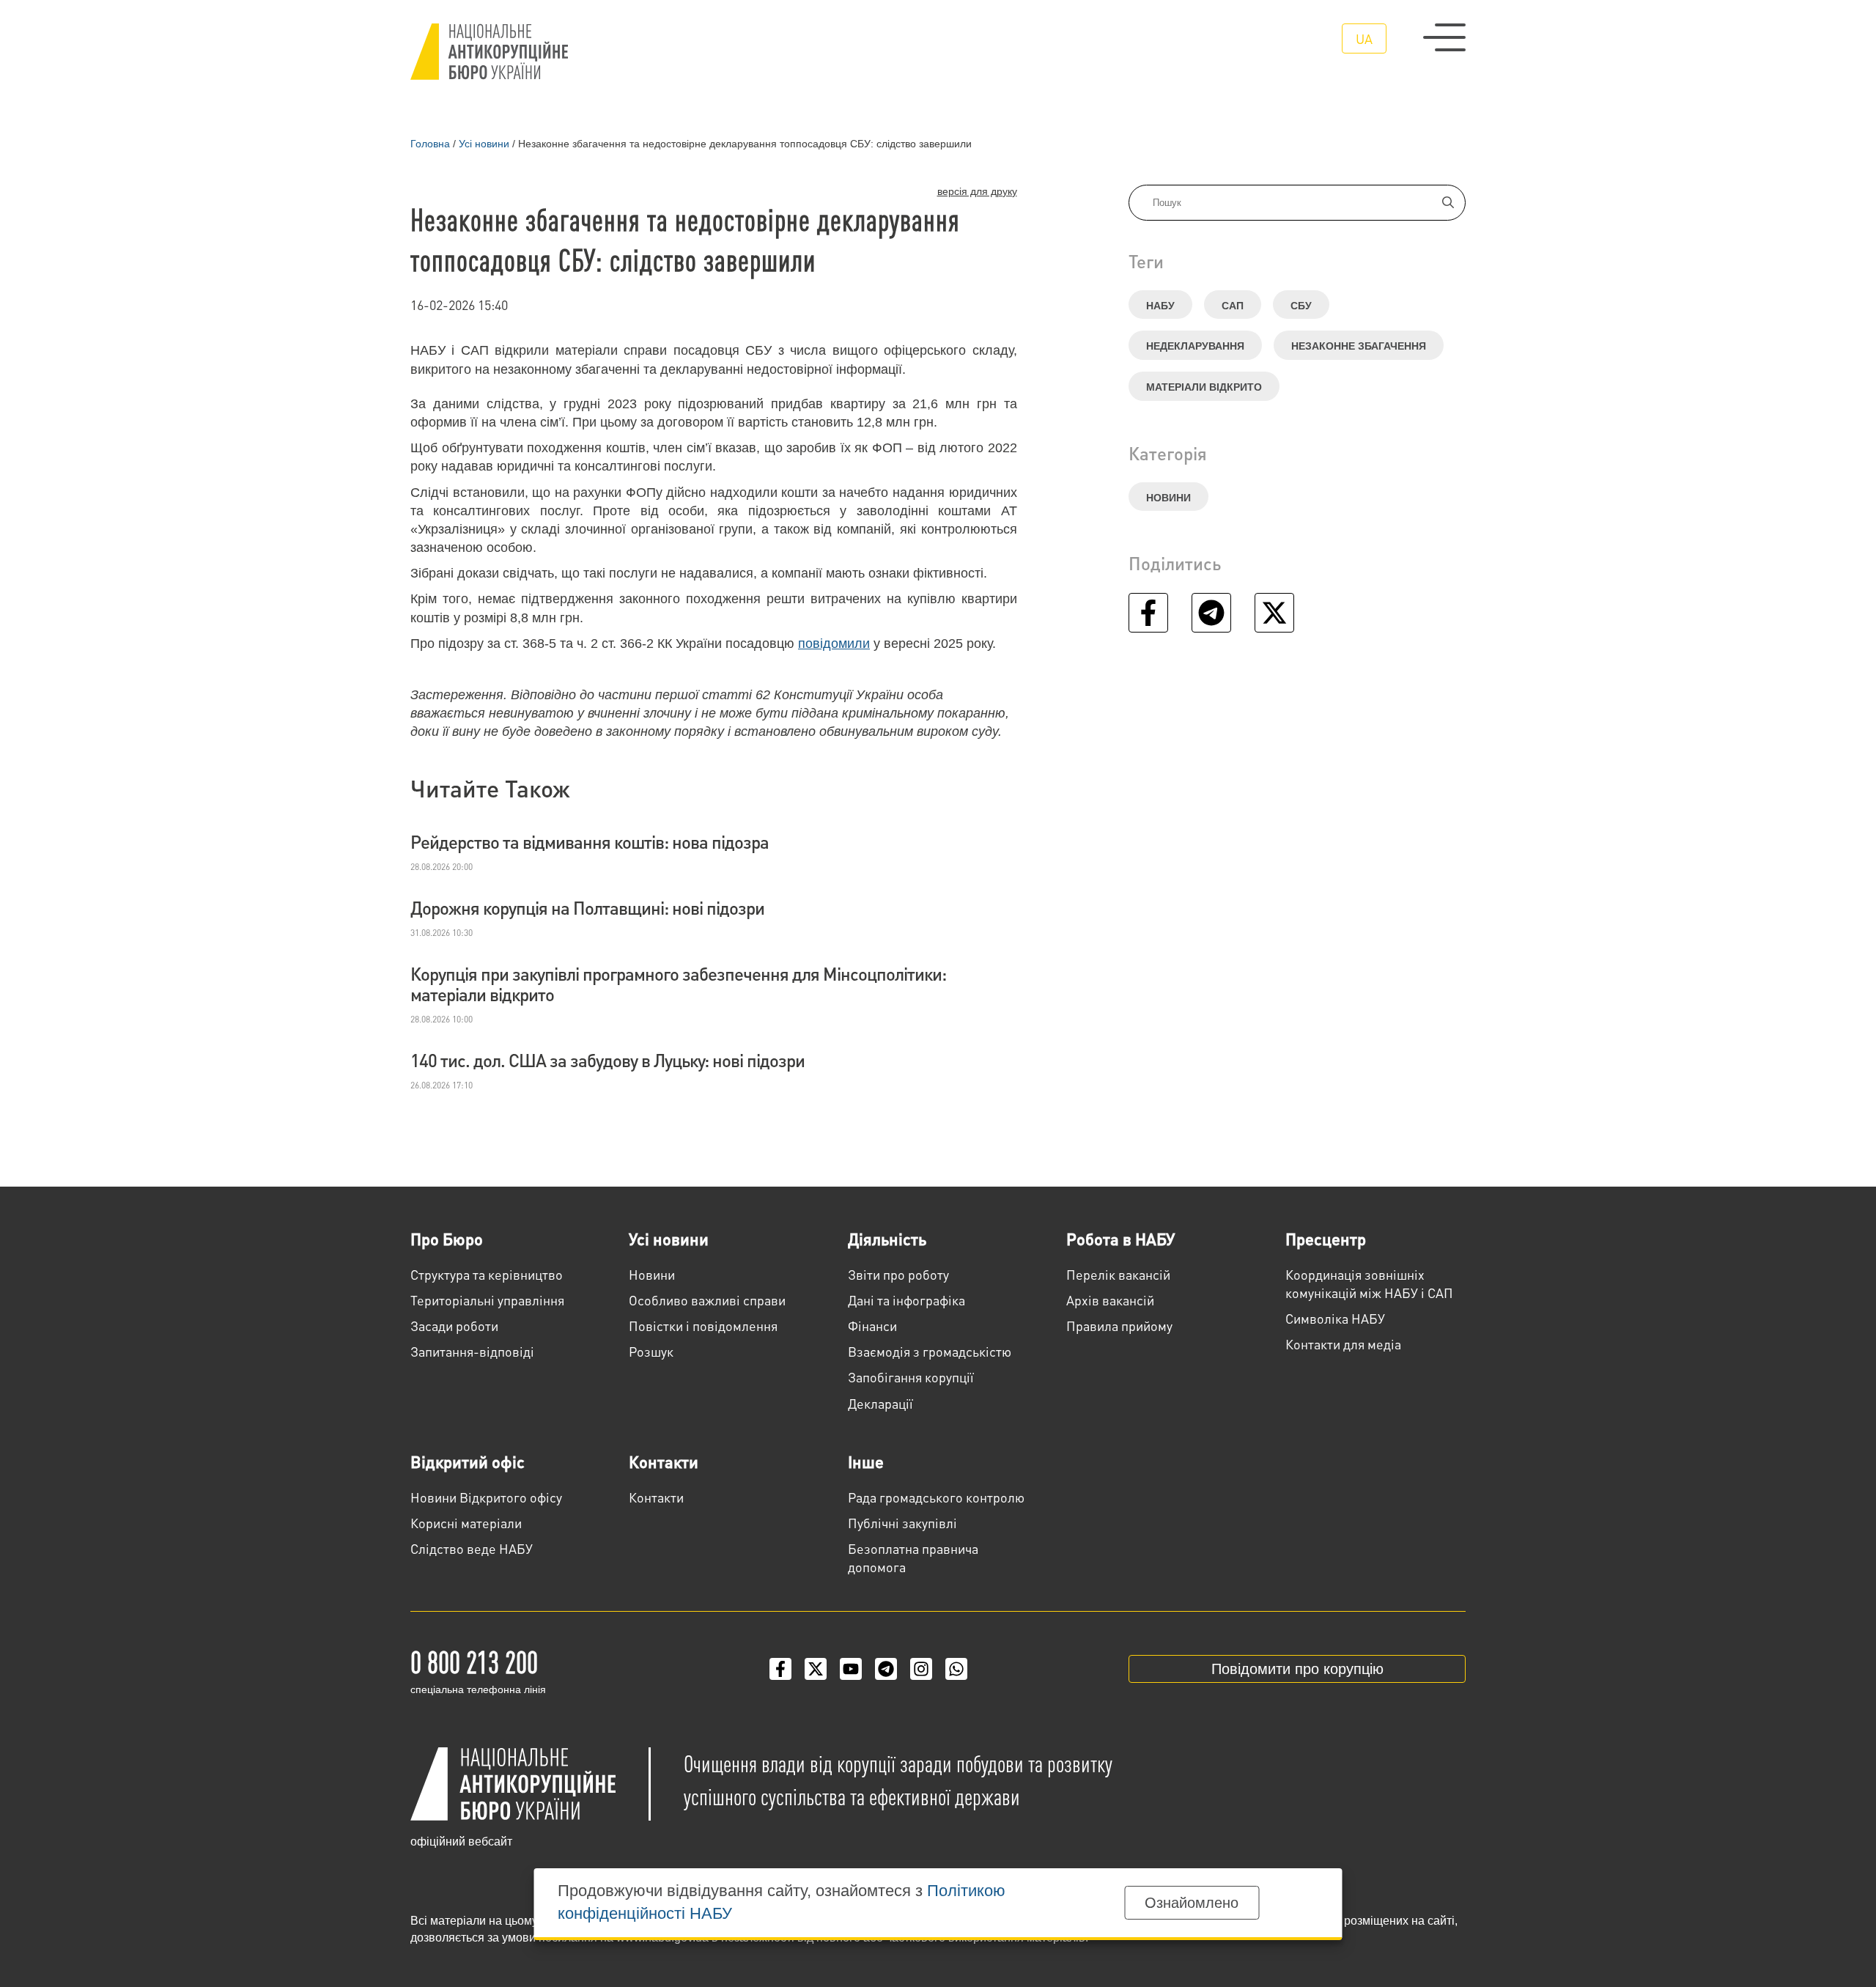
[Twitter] (816, 1669)
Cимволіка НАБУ (1335, 1318)
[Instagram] (921, 1669)
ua (1364, 38)
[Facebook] (780, 1669)
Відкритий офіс (468, 1461)
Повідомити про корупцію (1297, 1669)
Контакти (664, 1461)
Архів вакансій (1110, 1300)
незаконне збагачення (1359, 346)
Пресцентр (1326, 1239)
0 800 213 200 (474, 1661)
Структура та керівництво (487, 1274)
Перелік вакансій (1118, 1274)
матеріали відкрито (1204, 387)
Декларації (880, 1403)
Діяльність (887, 1239)
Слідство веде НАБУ (472, 1548)
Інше (866, 1461)
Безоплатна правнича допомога (913, 1557)
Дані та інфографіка (906, 1300)
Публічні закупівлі (902, 1523)
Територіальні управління (487, 1300)
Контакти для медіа (1343, 1344)
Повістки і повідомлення (703, 1326)
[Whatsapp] (956, 1669)
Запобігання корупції (911, 1377)
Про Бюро (447, 1239)
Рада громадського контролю (936, 1497)
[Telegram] (886, 1669)
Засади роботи (454, 1326)
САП (1233, 306)
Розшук (651, 1351)
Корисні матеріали (466, 1523)
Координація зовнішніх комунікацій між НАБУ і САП (1369, 1283)
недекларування (1195, 346)
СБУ (1301, 306)
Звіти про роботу (898, 1274)
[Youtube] (851, 1669)
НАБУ (1160, 306)
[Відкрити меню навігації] (1444, 37)
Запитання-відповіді (472, 1351)
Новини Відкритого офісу (486, 1497)
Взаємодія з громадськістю (930, 1351)
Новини (1168, 498)
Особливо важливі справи (707, 1300)
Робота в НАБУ (1120, 1239)
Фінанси (872, 1326)
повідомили (834, 644)
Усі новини (669, 1239)
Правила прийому (1119, 1326)
